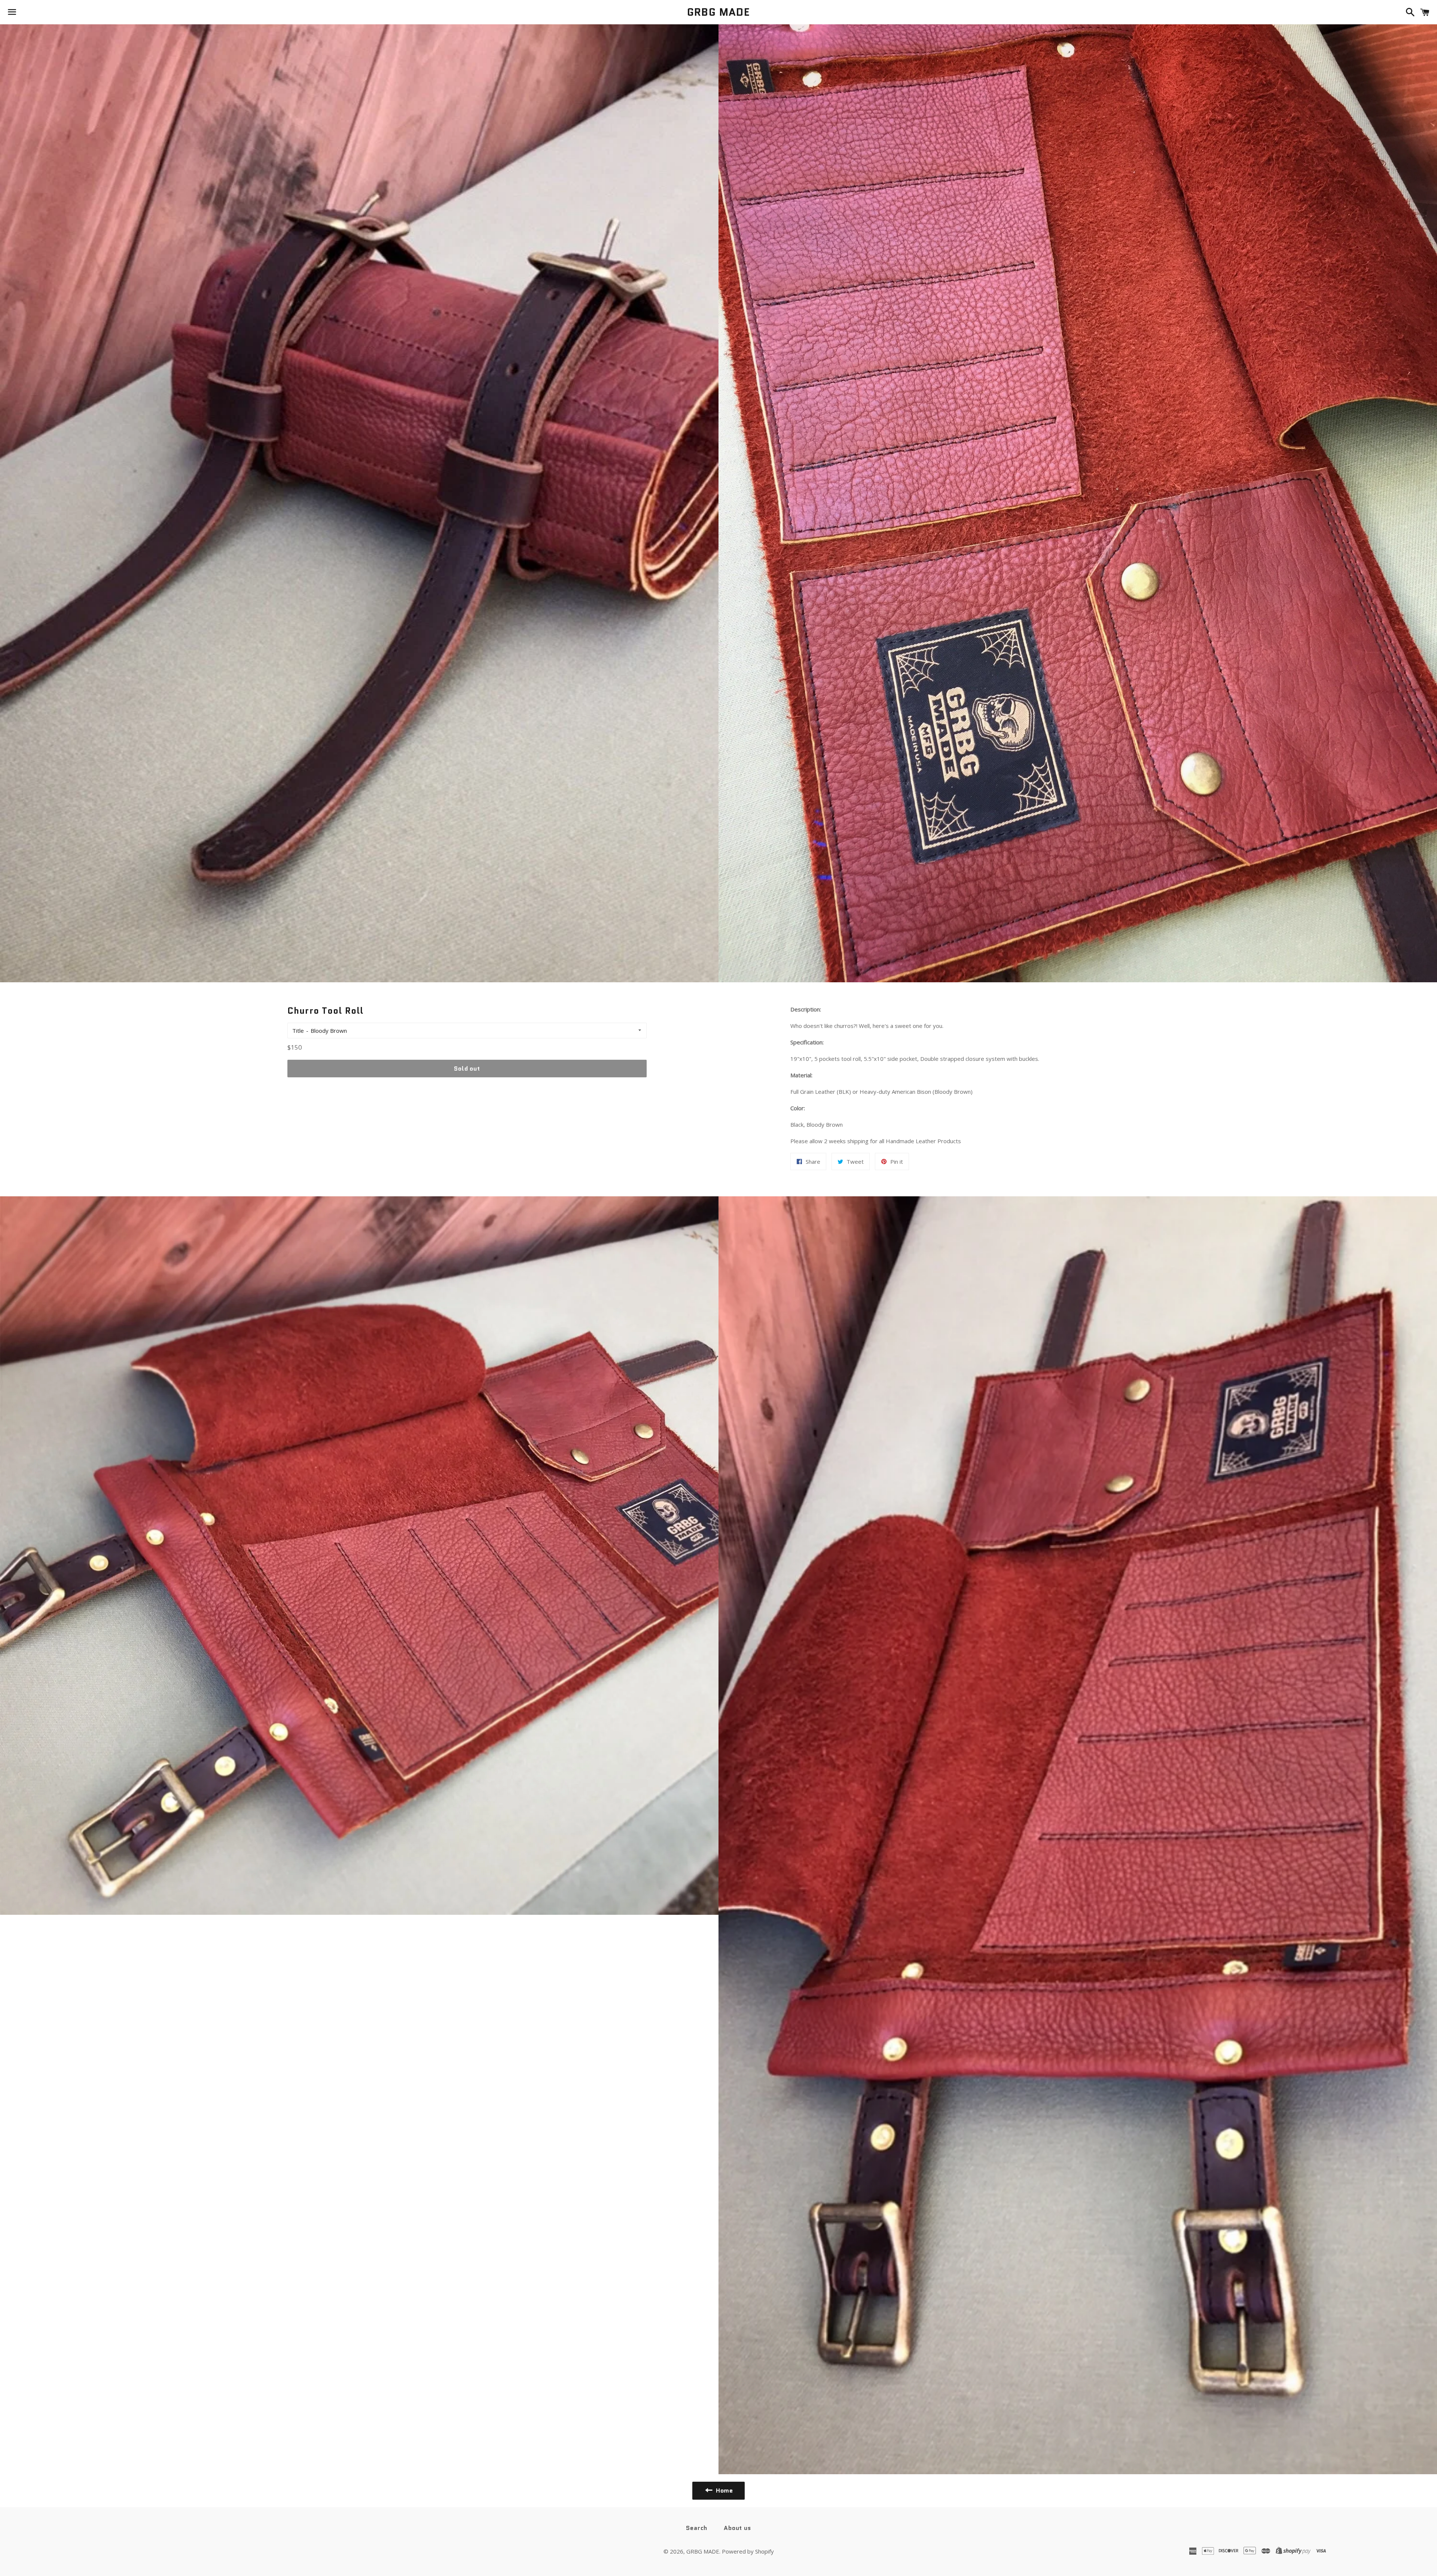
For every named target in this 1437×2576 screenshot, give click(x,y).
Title (298, 1031)
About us (737, 2528)
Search (697, 2528)
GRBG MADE (719, 12)
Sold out (467, 1069)
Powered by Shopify (748, 2551)
